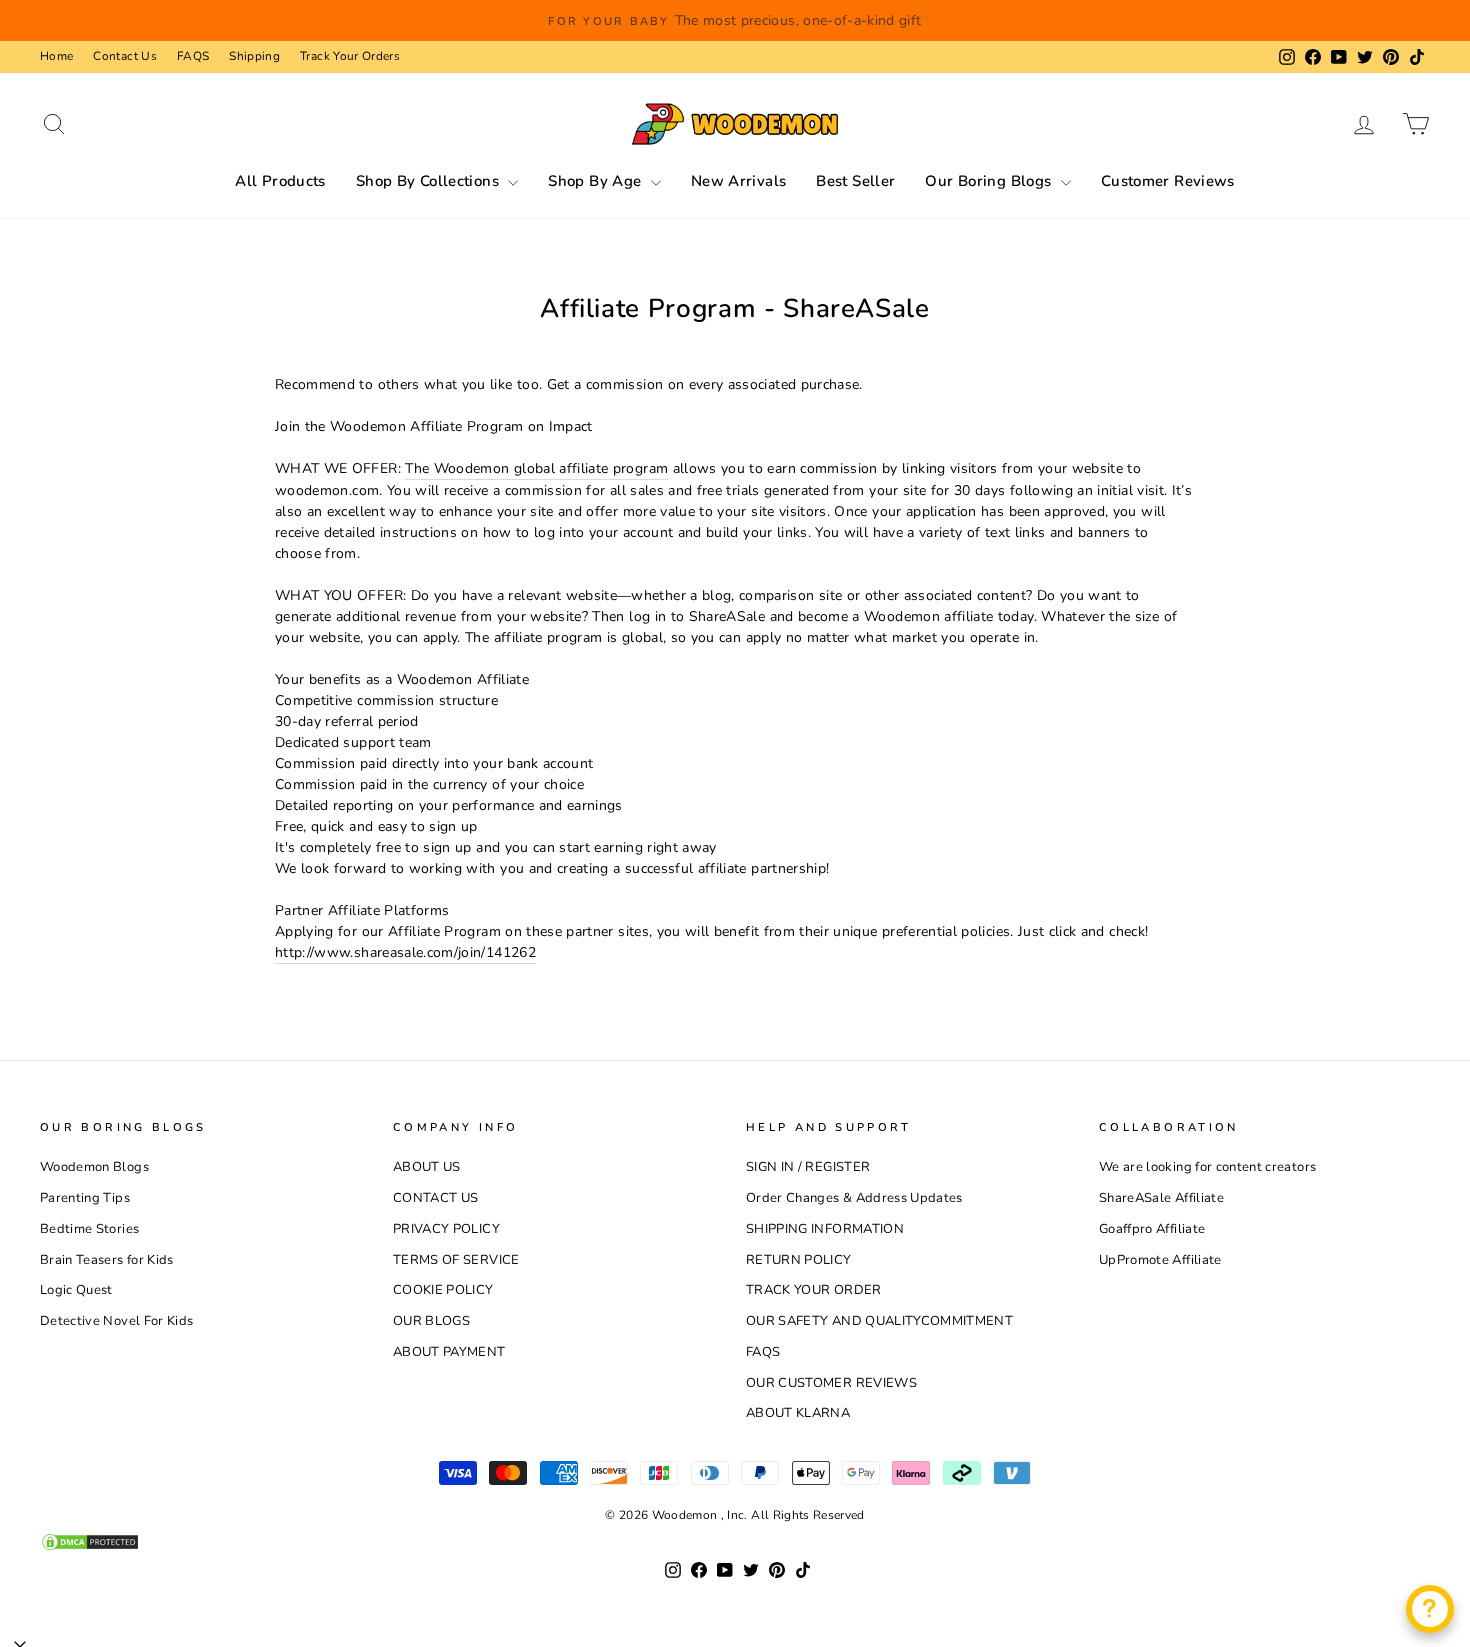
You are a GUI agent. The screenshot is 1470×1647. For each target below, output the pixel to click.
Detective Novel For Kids (116, 1321)
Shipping (254, 56)
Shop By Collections (430, 181)
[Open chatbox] (1430, 1609)
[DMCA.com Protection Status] (735, 1542)
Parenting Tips (85, 1198)
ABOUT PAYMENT (449, 1352)
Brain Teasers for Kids (107, 1260)
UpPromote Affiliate (1160, 1260)
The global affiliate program (536, 468)
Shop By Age (597, 181)
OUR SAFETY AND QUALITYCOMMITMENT (879, 1321)
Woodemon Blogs (94, 1167)
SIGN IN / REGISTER (808, 1167)
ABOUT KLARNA (798, 1413)
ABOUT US (427, 1167)
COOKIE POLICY (443, 1290)
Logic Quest (76, 1290)
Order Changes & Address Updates (854, 1198)
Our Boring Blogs (990, 181)
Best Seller (855, 181)
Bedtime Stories (89, 1229)
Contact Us (125, 56)
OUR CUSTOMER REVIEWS (831, 1383)
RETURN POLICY (799, 1260)
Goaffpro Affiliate (1152, 1229)
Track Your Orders (350, 56)
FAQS (193, 56)
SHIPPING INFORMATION (825, 1229)
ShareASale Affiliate (1161, 1198)
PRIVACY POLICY (446, 1229)
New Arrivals (739, 181)
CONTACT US (436, 1198)
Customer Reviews (1168, 181)
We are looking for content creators (1207, 1167)
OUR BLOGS (431, 1321)
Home (56, 56)
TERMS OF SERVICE (456, 1260)
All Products (280, 181)
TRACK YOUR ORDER (814, 1290)
